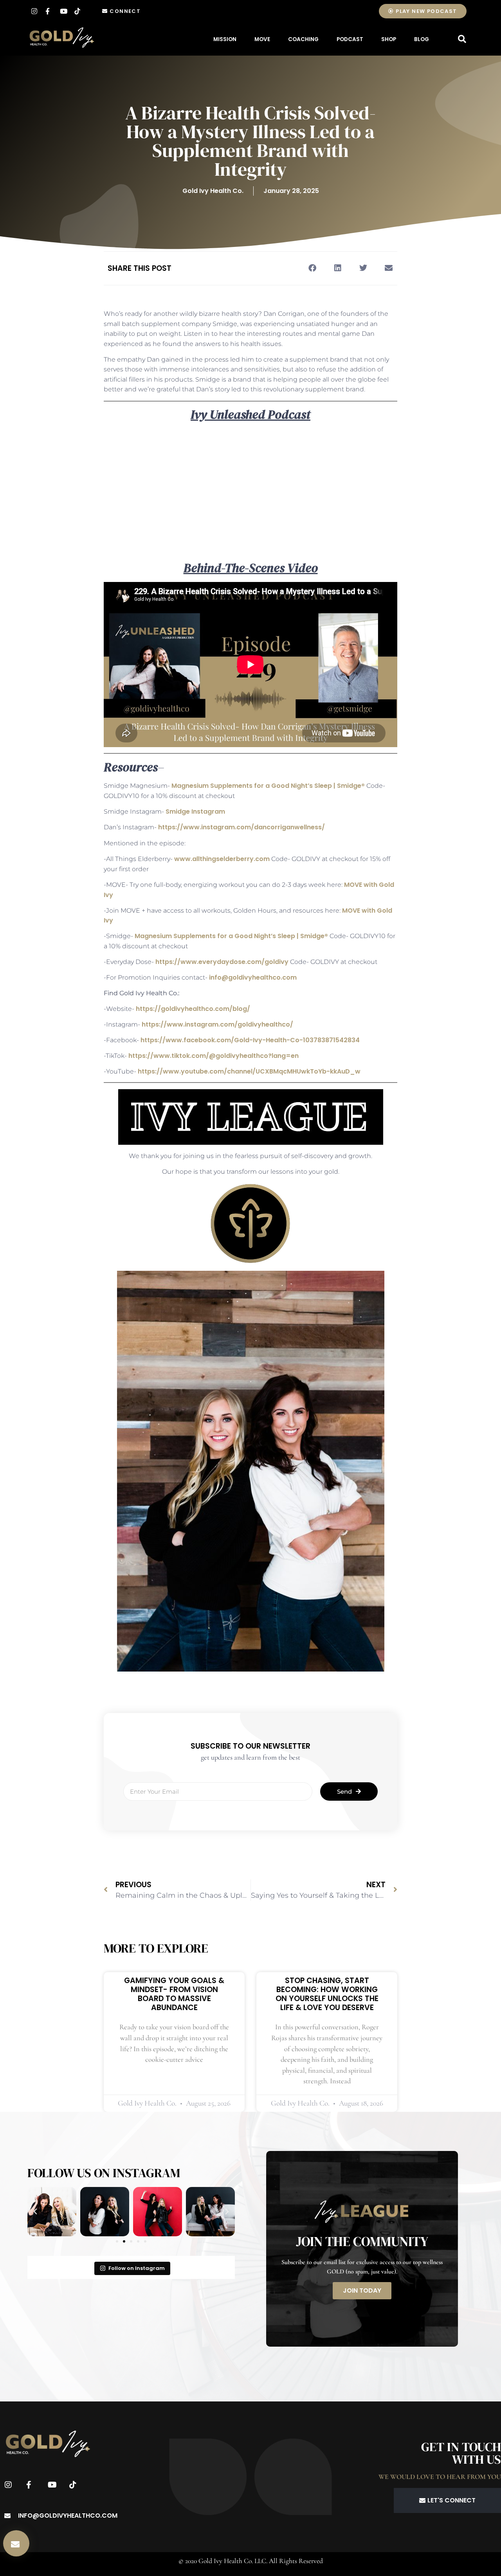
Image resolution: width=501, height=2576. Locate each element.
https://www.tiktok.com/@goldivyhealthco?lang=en (214, 1056)
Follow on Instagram (137, 2268)
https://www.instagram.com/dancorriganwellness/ (241, 827)
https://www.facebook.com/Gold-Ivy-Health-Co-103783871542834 (250, 1040)
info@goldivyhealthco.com (253, 977)
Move (262, 39)
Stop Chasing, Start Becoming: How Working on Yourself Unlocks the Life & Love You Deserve (327, 1994)
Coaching (303, 39)
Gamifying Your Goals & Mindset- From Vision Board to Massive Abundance (174, 1994)
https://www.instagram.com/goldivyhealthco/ (217, 1024)
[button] (462, 39)
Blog (422, 39)
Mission (225, 39)
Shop (389, 39)
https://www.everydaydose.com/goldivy (222, 962)
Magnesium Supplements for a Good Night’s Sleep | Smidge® (268, 786)
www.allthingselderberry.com (222, 859)
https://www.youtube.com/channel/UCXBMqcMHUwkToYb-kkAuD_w (249, 1071)
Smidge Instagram (195, 812)
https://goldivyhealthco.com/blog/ (193, 1009)
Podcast (350, 39)
